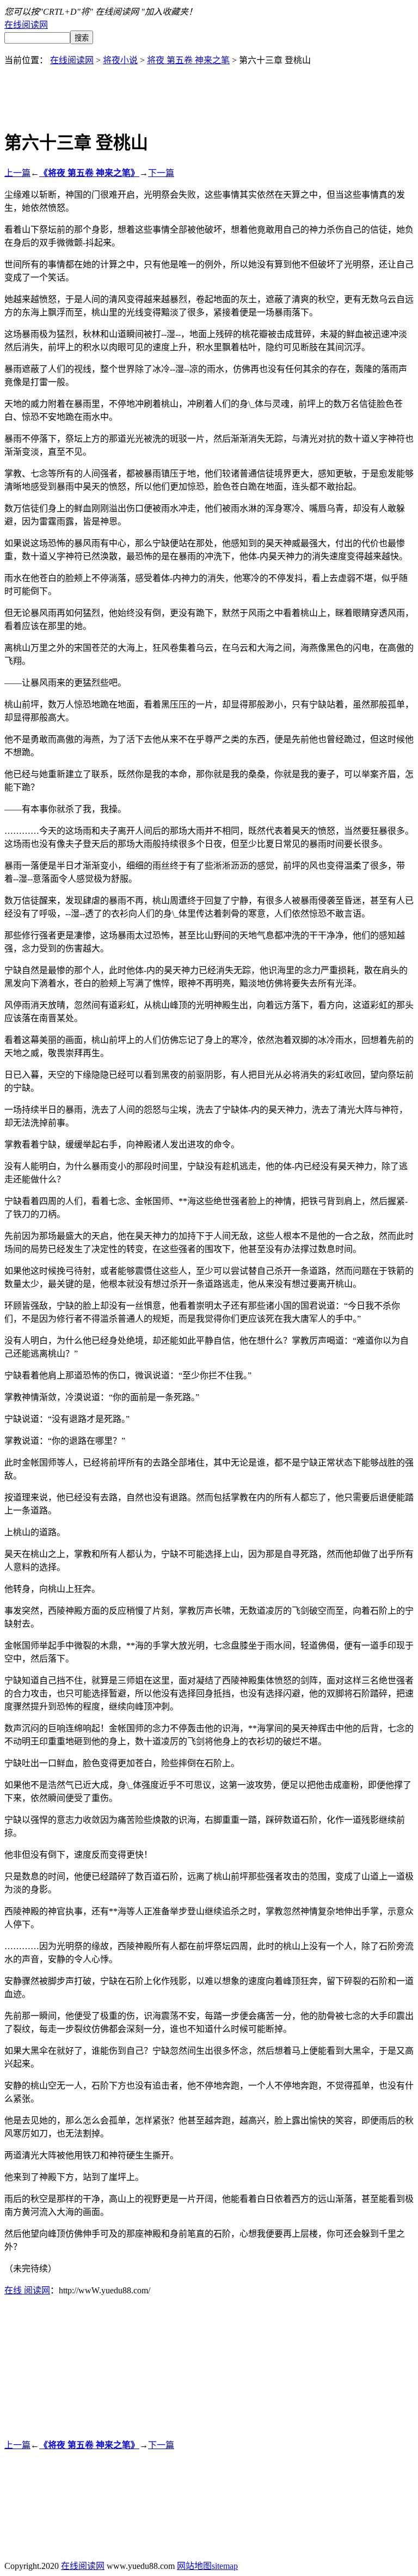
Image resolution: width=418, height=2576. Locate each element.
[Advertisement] (209, 90)
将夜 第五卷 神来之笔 (188, 60)
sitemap (225, 2566)
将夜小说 (120, 60)
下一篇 (161, 173)
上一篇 (17, 173)
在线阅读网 (26, 25)
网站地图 (194, 2566)
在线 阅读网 (27, 2290)
